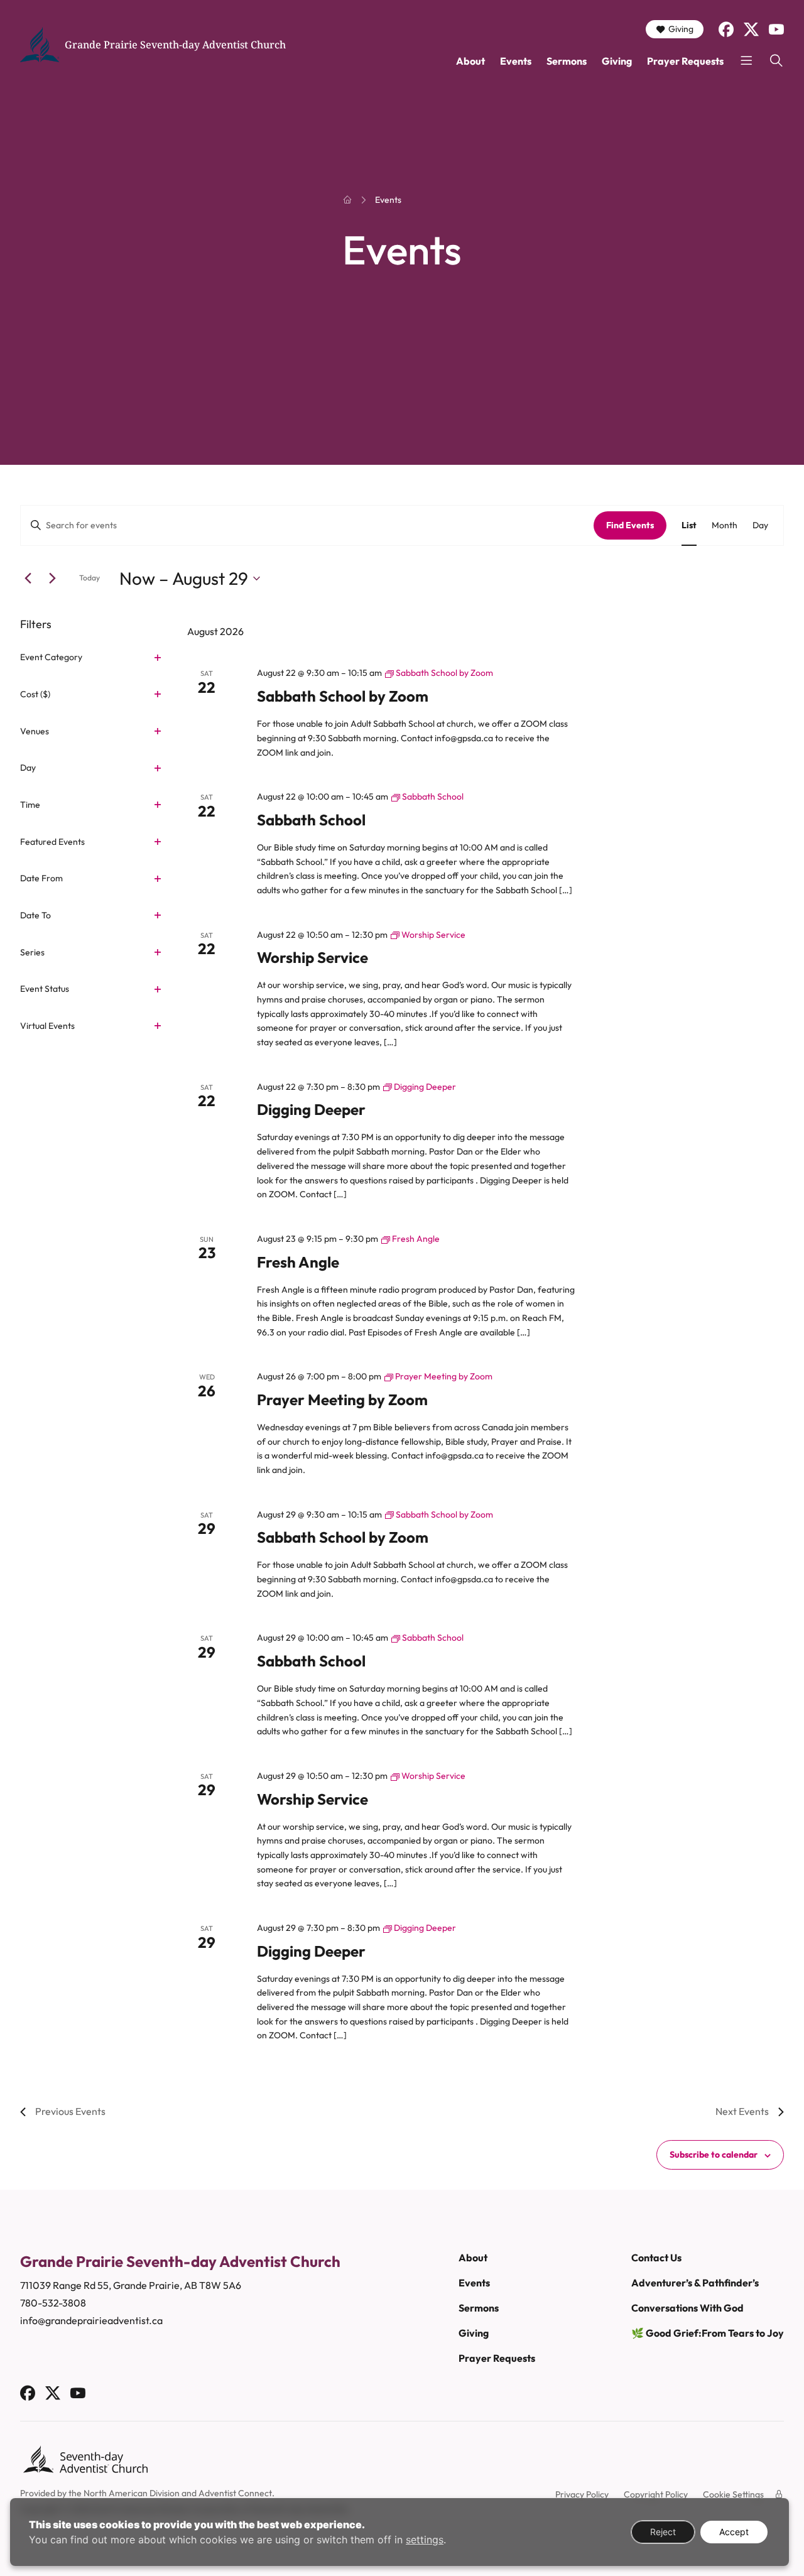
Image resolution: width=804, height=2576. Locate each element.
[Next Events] (52, 579)
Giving (681, 29)
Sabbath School (311, 820)
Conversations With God (687, 2308)
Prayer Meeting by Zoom (342, 1399)
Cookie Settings (733, 2494)
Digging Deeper (311, 1109)
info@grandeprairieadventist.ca (91, 2320)
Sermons (567, 61)
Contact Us (656, 2258)
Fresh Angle (298, 1262)
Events (516, 61)
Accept (734, 2532)
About (470, 61)
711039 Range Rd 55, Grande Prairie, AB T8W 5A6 (131, 2285)
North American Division (132, 2493)
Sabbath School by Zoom (343, 696)
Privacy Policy (582, 2494)
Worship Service (312, 957)
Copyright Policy (656, 2494)
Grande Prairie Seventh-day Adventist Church (175, 45)
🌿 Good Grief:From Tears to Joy (708, 2333)
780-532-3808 (53, 2303)
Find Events (630, 525)
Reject (663, 2532)
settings (425, 2540)
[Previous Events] (28, 579)
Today (90, 578)
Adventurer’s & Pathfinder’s (695, 2283)
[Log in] (779, 2494)
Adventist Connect (235, 2493)
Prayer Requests (685, 61)
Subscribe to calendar (714, 2155)
